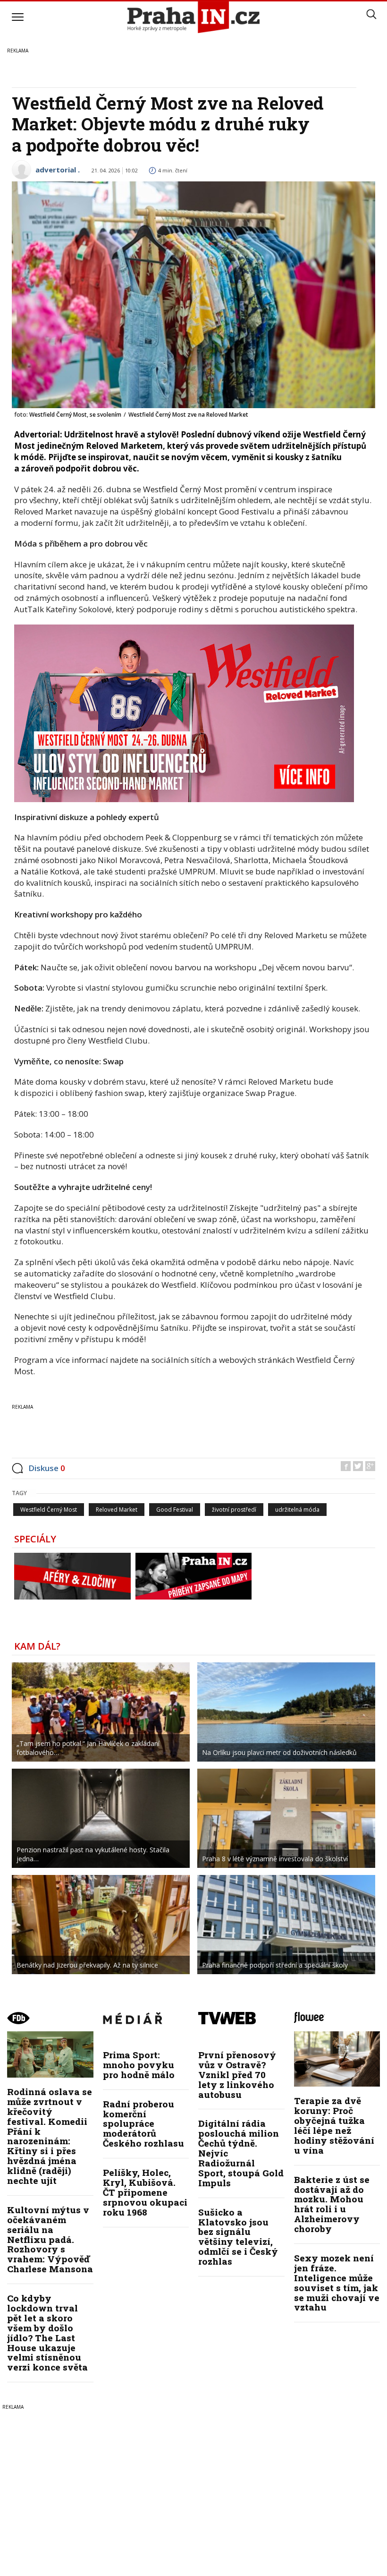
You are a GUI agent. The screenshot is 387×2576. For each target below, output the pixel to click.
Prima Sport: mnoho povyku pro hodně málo (139, 2065)
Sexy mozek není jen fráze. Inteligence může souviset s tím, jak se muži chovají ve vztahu (337, 2282)
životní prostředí (234, 1510)
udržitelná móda (297, 1510)
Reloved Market (117, 1510)
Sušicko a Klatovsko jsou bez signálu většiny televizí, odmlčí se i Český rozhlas (238, 2237)
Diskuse (47, 1468)
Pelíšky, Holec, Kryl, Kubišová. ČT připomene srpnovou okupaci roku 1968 (145, 2192)
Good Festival (175, 1510)
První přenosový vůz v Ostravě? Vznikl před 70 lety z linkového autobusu (237, 2075)
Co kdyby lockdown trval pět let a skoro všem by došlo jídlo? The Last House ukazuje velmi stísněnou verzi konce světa (47, 2332)
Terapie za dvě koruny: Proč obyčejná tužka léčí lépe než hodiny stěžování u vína (334, 2125)
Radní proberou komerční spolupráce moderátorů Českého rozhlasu (143, 2124)
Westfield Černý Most (49, 1510)
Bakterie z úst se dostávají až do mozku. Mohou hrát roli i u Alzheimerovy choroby (332, 2204)
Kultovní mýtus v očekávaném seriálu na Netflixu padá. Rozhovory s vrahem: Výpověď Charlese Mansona (50, 2239)
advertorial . (58, 170)
